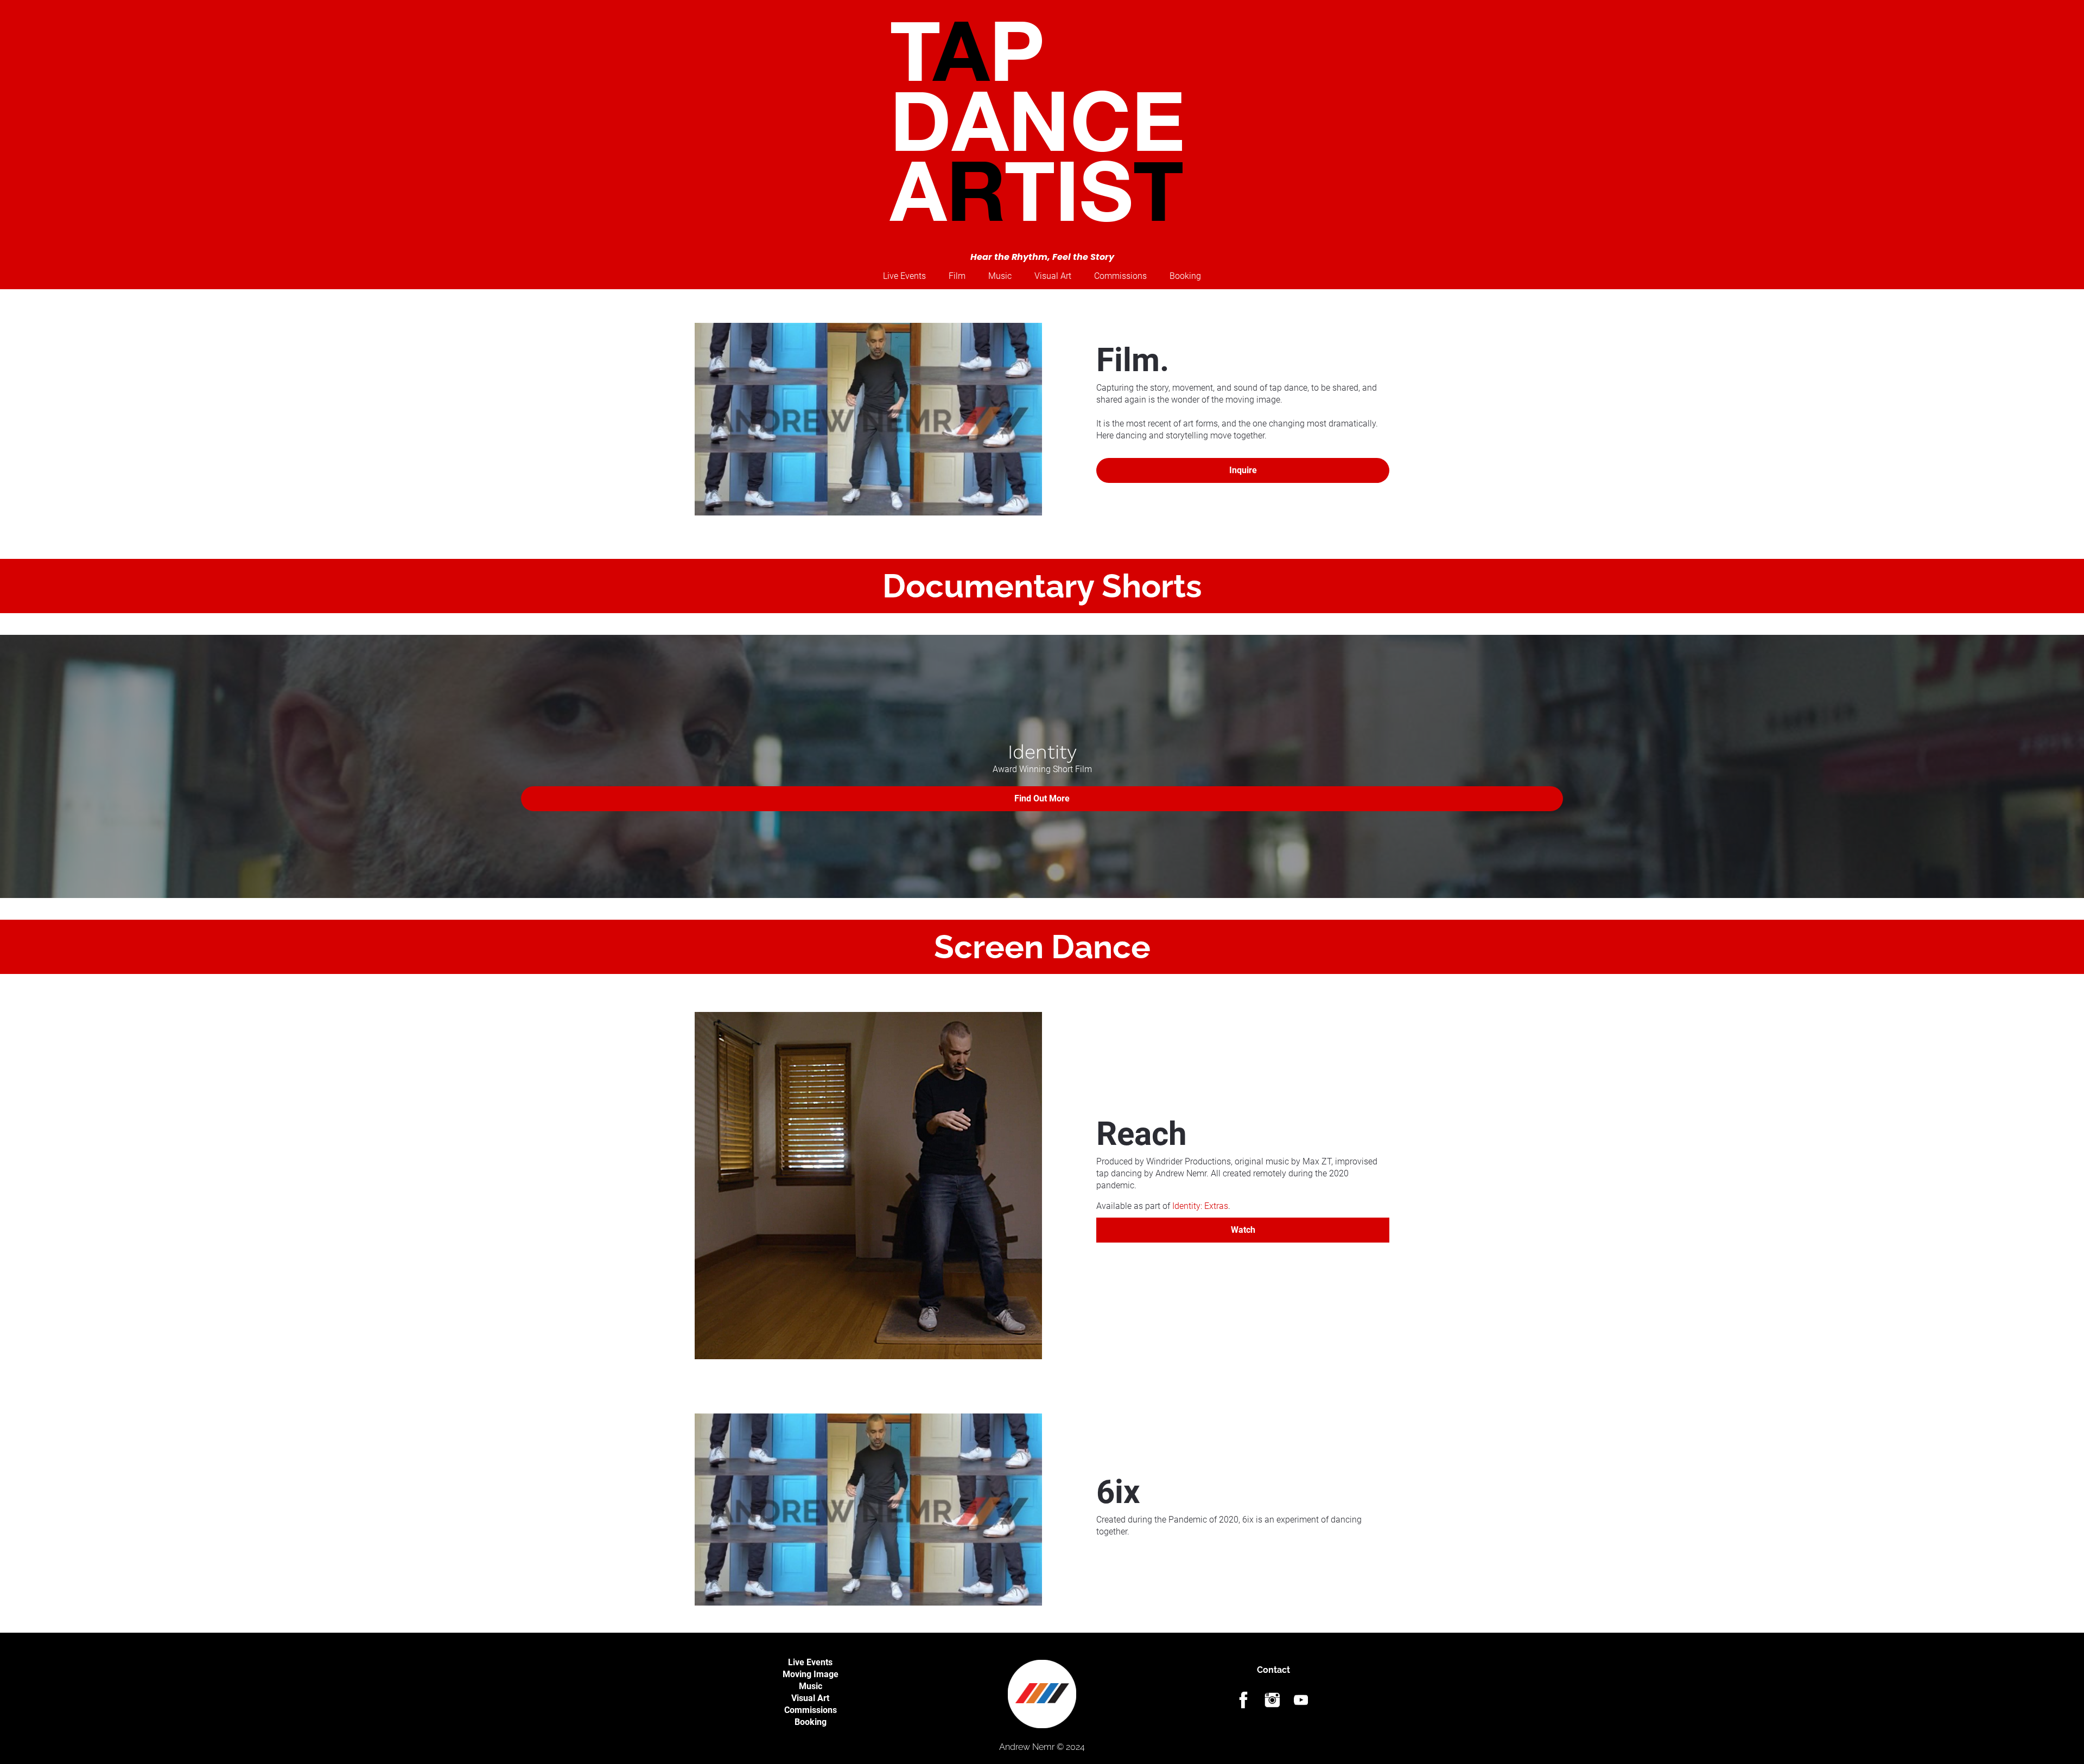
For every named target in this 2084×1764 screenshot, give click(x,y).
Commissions (811, 1710)
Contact (1273, 1670)
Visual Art (810, 1698)
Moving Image (811, 1674)
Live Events (810, 1662)
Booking (811, 1722)
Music (811, 1686)
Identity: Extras (1200, 1206)
